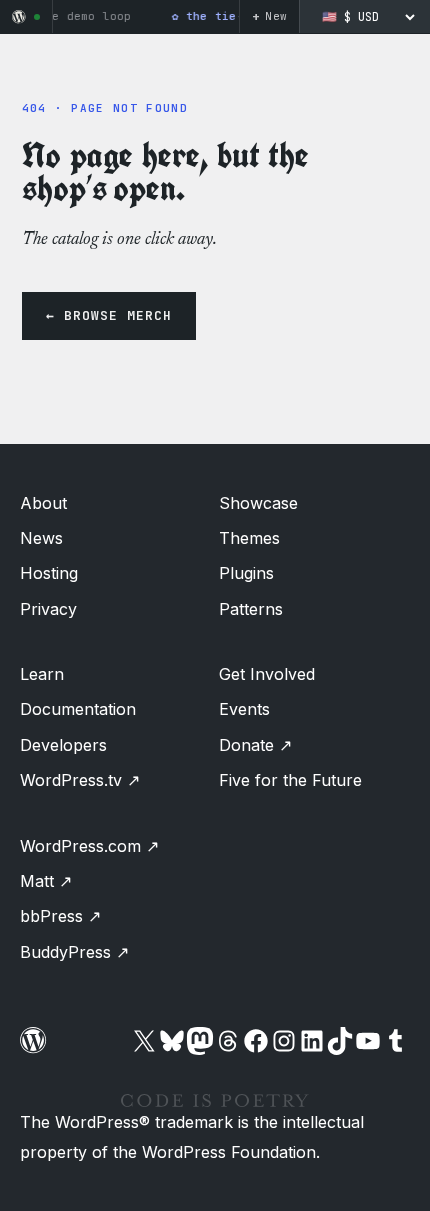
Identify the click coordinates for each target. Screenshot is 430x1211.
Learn (42, 674)
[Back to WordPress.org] (19, 17)
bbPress (60, 916)
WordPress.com (89, 846)
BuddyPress (74, 952)
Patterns (251, 609)
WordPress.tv (80, 780)
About (43, 503)
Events (244, 709)
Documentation (78, 709)
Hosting (49, 573)
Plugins (246, 573)
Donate (255, 745)
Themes (249, 538)
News (41, 538)
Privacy (48, 609)
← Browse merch (109, 315)
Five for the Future (290, 780)
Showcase (258, 503)
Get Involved (267, 674)
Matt (46, 881)
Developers (63, 745)
